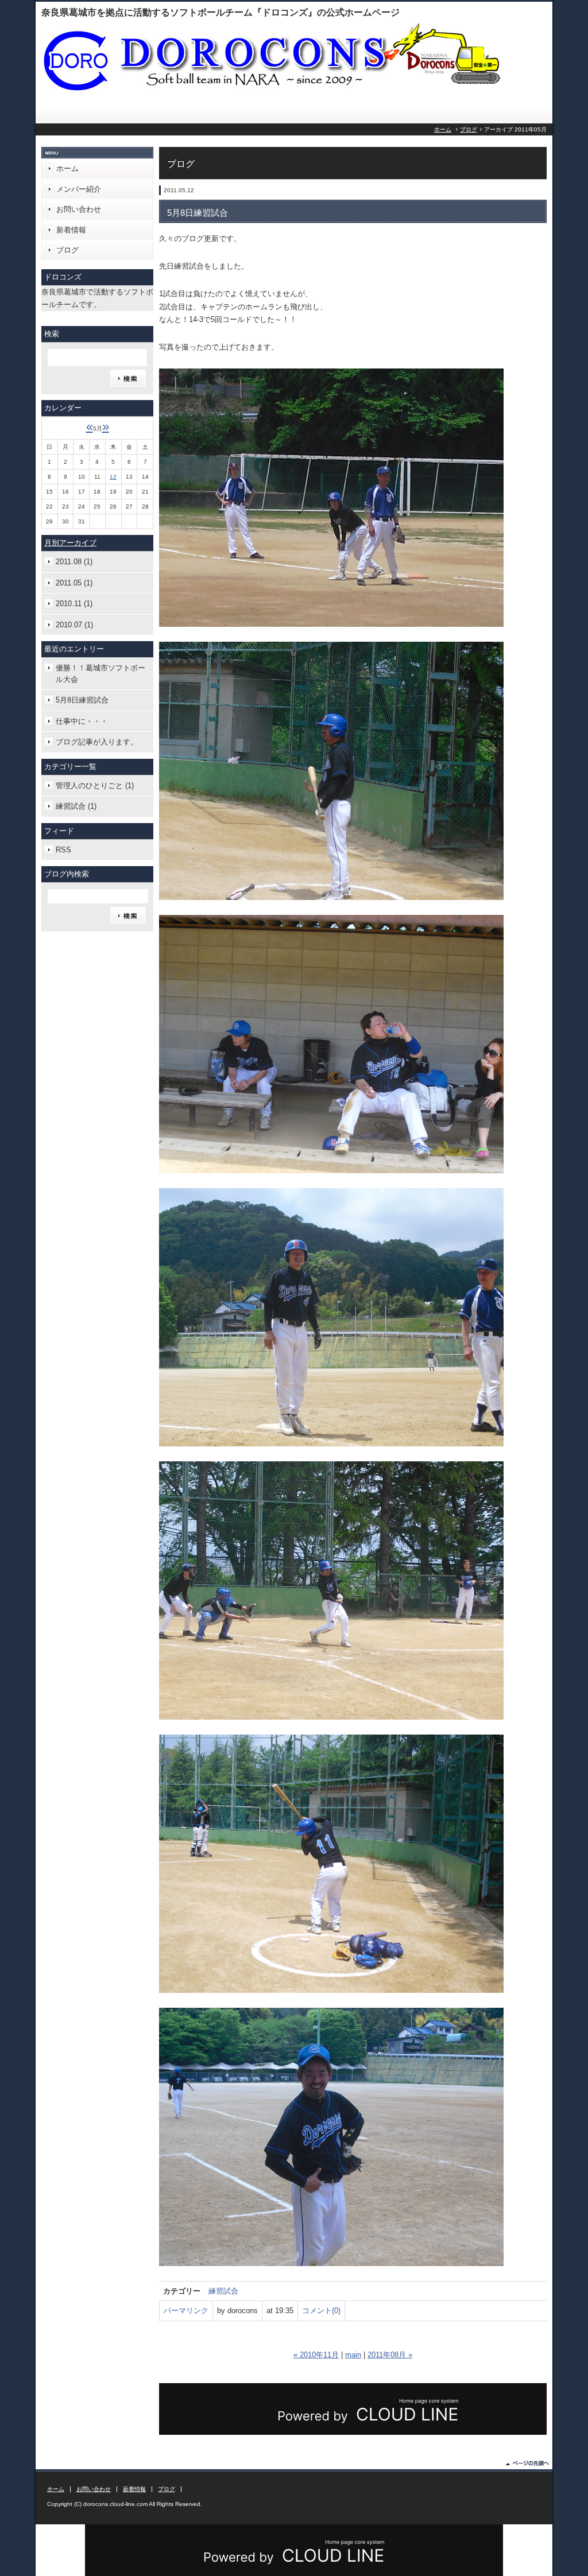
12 (113, 477)
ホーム (443, 129)
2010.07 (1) (74, 625)
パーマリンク (186, 2311)
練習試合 (223, 2291)
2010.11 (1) (74, 604)
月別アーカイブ (70, 543)
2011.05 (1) (74, 583)
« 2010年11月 (316, 2355)
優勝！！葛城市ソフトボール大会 (100, 674)
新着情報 (71, 230)
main (353, 2355)
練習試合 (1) (76, 806)
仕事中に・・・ (82, 721)
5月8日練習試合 (82, 700)
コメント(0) (321, 2311)
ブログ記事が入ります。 (97, 742)
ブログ (469, 129)
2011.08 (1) (74, 562)
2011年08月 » (390, 2355)
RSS (63, 850)
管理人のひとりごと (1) (95, 785)
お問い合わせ (79, 209)
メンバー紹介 (79, 189)
